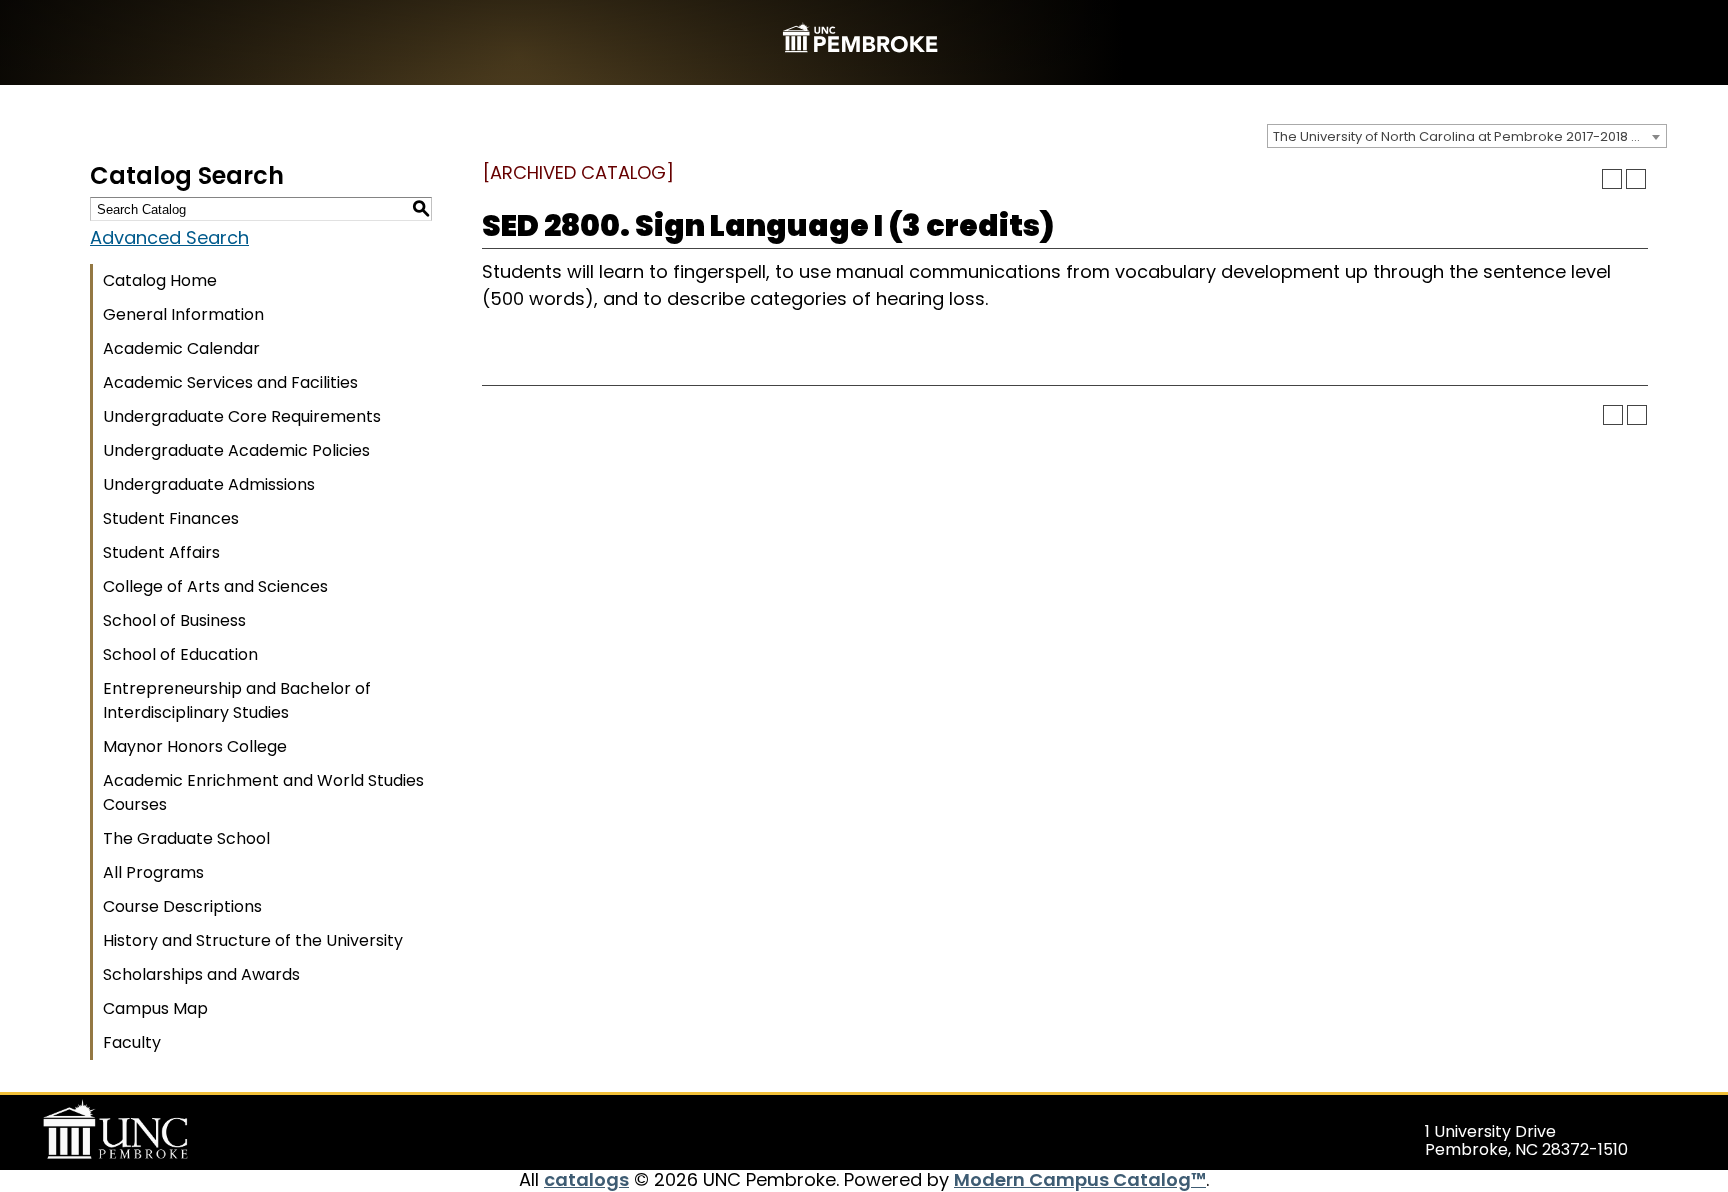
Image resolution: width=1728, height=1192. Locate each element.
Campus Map (155, 1008)
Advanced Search (169, 237)
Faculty (132, 1042)
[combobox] (1467, 136)
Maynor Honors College (195, 746)
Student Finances (171, 518)
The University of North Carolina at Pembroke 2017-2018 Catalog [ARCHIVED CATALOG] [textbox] (1469, 136)
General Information (183, 314)
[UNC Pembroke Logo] (154, 1130)
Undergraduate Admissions (209, 484)
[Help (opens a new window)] (1636, 179)
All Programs (153, 872)
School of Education (180, 654)
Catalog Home (160, 280)
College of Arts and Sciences (215, 586)
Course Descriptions (182, 906)
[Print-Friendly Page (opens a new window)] (1612, 179)
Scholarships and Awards (201, 974)
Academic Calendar (181, 348)
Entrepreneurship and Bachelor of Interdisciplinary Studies (237, 700)
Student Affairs (161, 552)
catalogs (586, 1179)
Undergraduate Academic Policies (236, 450)
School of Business (174, 620)
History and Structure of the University (253, 940)
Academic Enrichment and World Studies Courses (263, 792)
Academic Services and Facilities (230, 382)
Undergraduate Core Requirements (242, 416)
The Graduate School (186, 838)
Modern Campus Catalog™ (1080, 1179)
